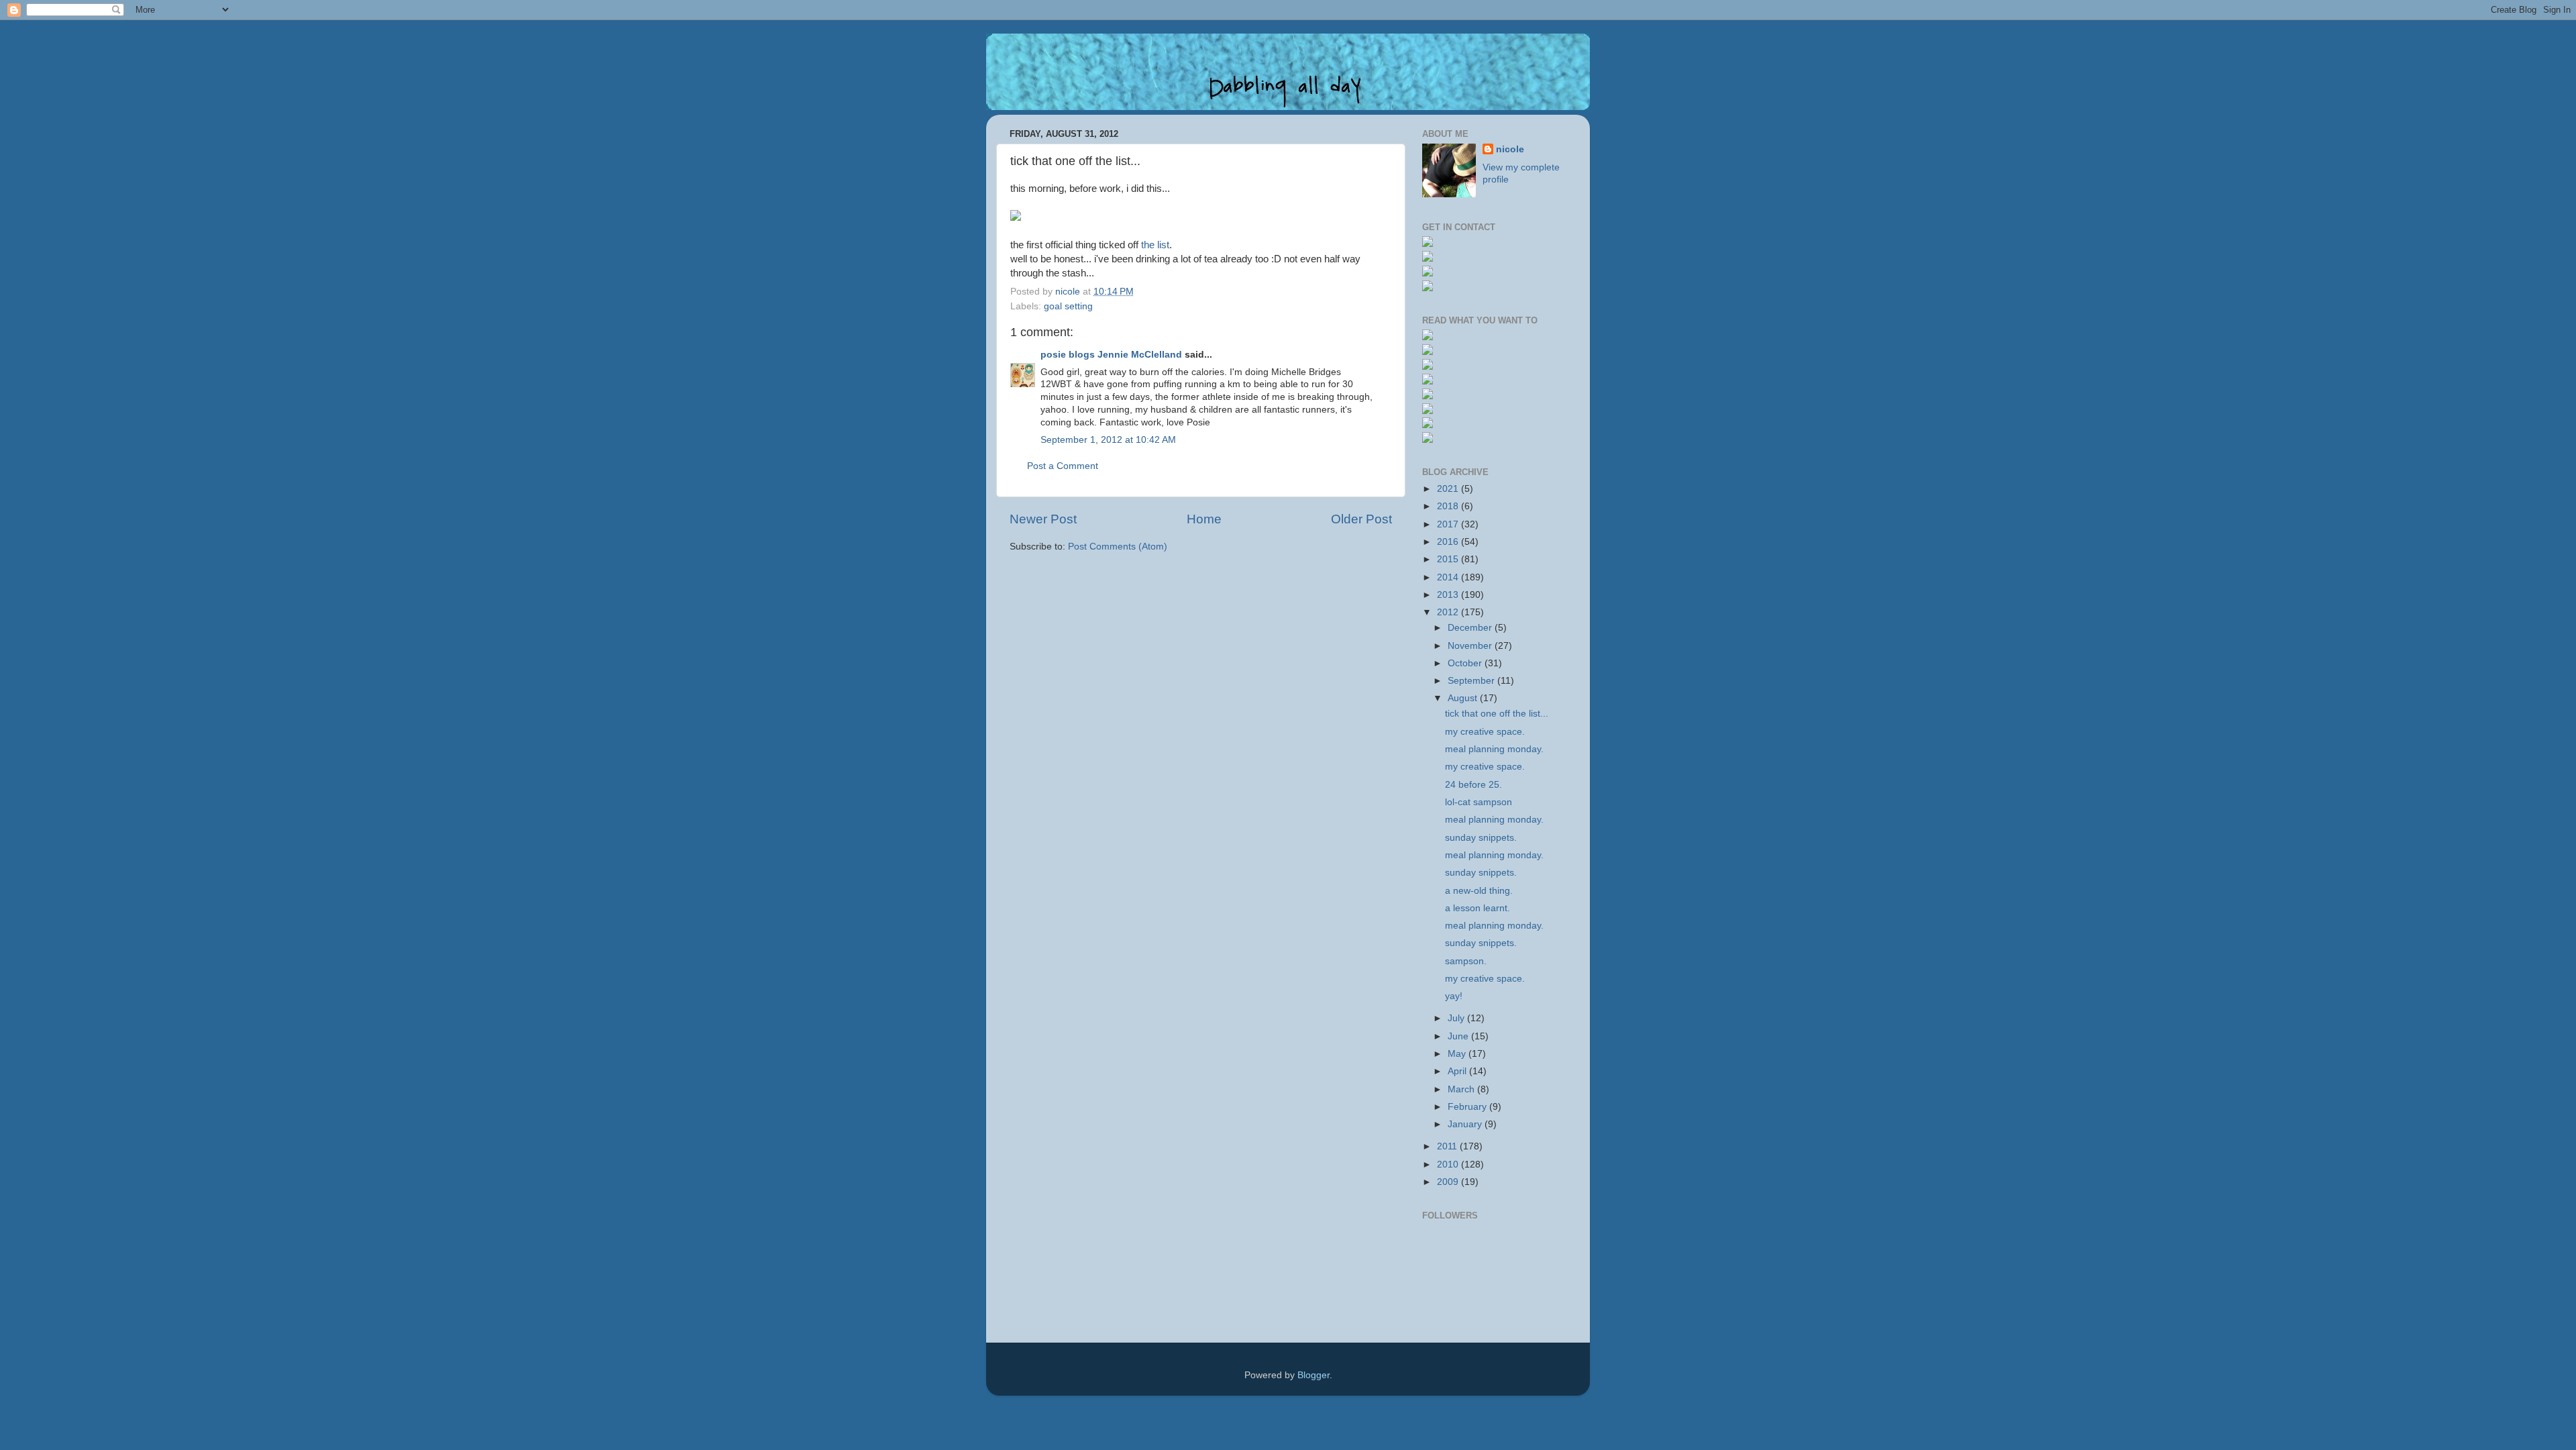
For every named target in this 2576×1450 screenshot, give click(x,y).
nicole (1510, 149)
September (1472, 681)
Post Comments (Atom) (1118, 547)
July (1457, 1018)
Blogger (1313, 1375)
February (1468, 1107)
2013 (1449, 595)
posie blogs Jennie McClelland (1111, 355)
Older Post (1361, 519)
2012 (1449, 612)
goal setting (1068, 306)
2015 (1449, 559)
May (1458, 1054)
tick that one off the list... (1497, 714)
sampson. (1466, 961)
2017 (1449, 524)
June (1459, 1036)
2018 (1449, 506)
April (1458, 1071)
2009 (1449, 1182)
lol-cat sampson (1479, 802)
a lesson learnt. (1478, 908)
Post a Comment (1063, 466)
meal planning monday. (1494, 749)
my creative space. (1485, 732)
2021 (1449, 489)
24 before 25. (1473, 785)
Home (1204, 519)
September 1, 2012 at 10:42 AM (1108, 440)
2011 (1448, 1146)
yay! (1454, 996)
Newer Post (1043, 519)
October (1466, 663)
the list (1155, 245)
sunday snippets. (1481, 838)
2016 (1449, 542)
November (1471, 646)
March (1462, 1089)
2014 (1449, 577)
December (1471, 628)
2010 (1449, 1164)
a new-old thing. (1479, 891)
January (1466, 1124)
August (1464, 698)
